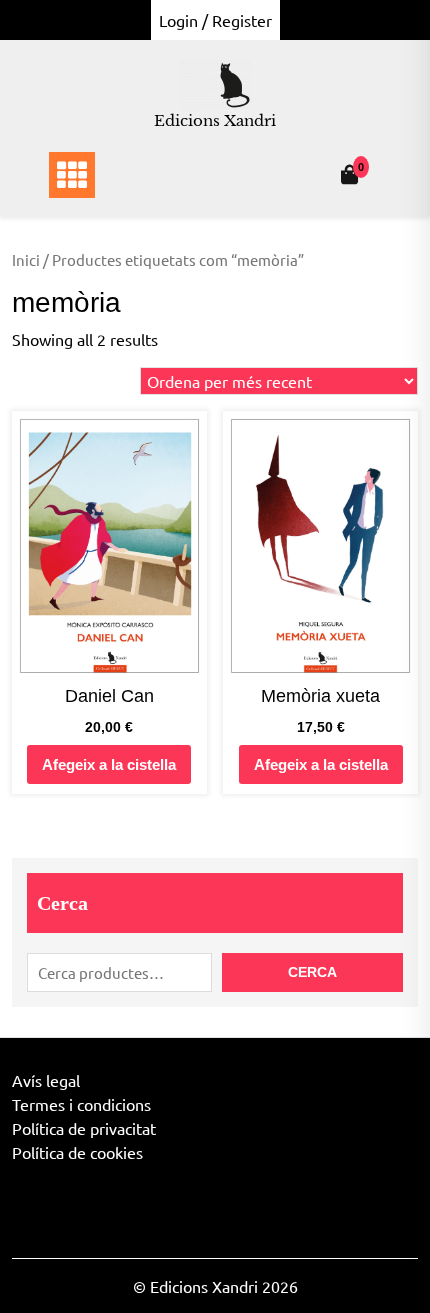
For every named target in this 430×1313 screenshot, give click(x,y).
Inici (26, 259)
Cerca (62, 903)
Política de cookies (77, 1152)
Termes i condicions (81, 1104)
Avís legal (46, 1080)
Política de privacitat (84, 1128)
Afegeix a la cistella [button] (109, 764)
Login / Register (215, 20)
